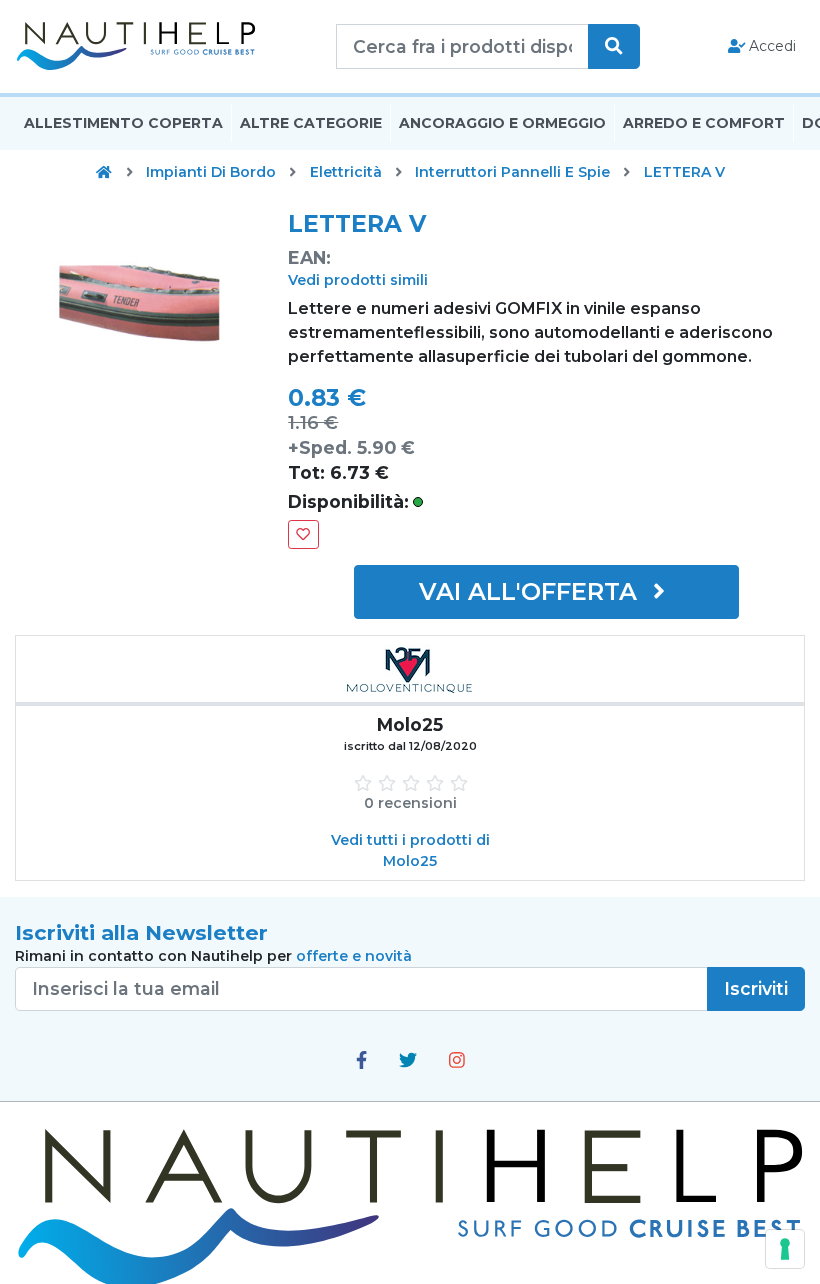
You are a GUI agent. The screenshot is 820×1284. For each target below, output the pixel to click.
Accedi (770, 46)
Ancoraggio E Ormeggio (502, 123)
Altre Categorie (311, 123)
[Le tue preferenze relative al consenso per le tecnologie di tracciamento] (785, 1249)
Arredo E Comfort (704, 123)
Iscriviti (756, 988)
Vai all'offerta (531, 591)
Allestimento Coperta (123, 123)
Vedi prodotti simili (358, 280)
